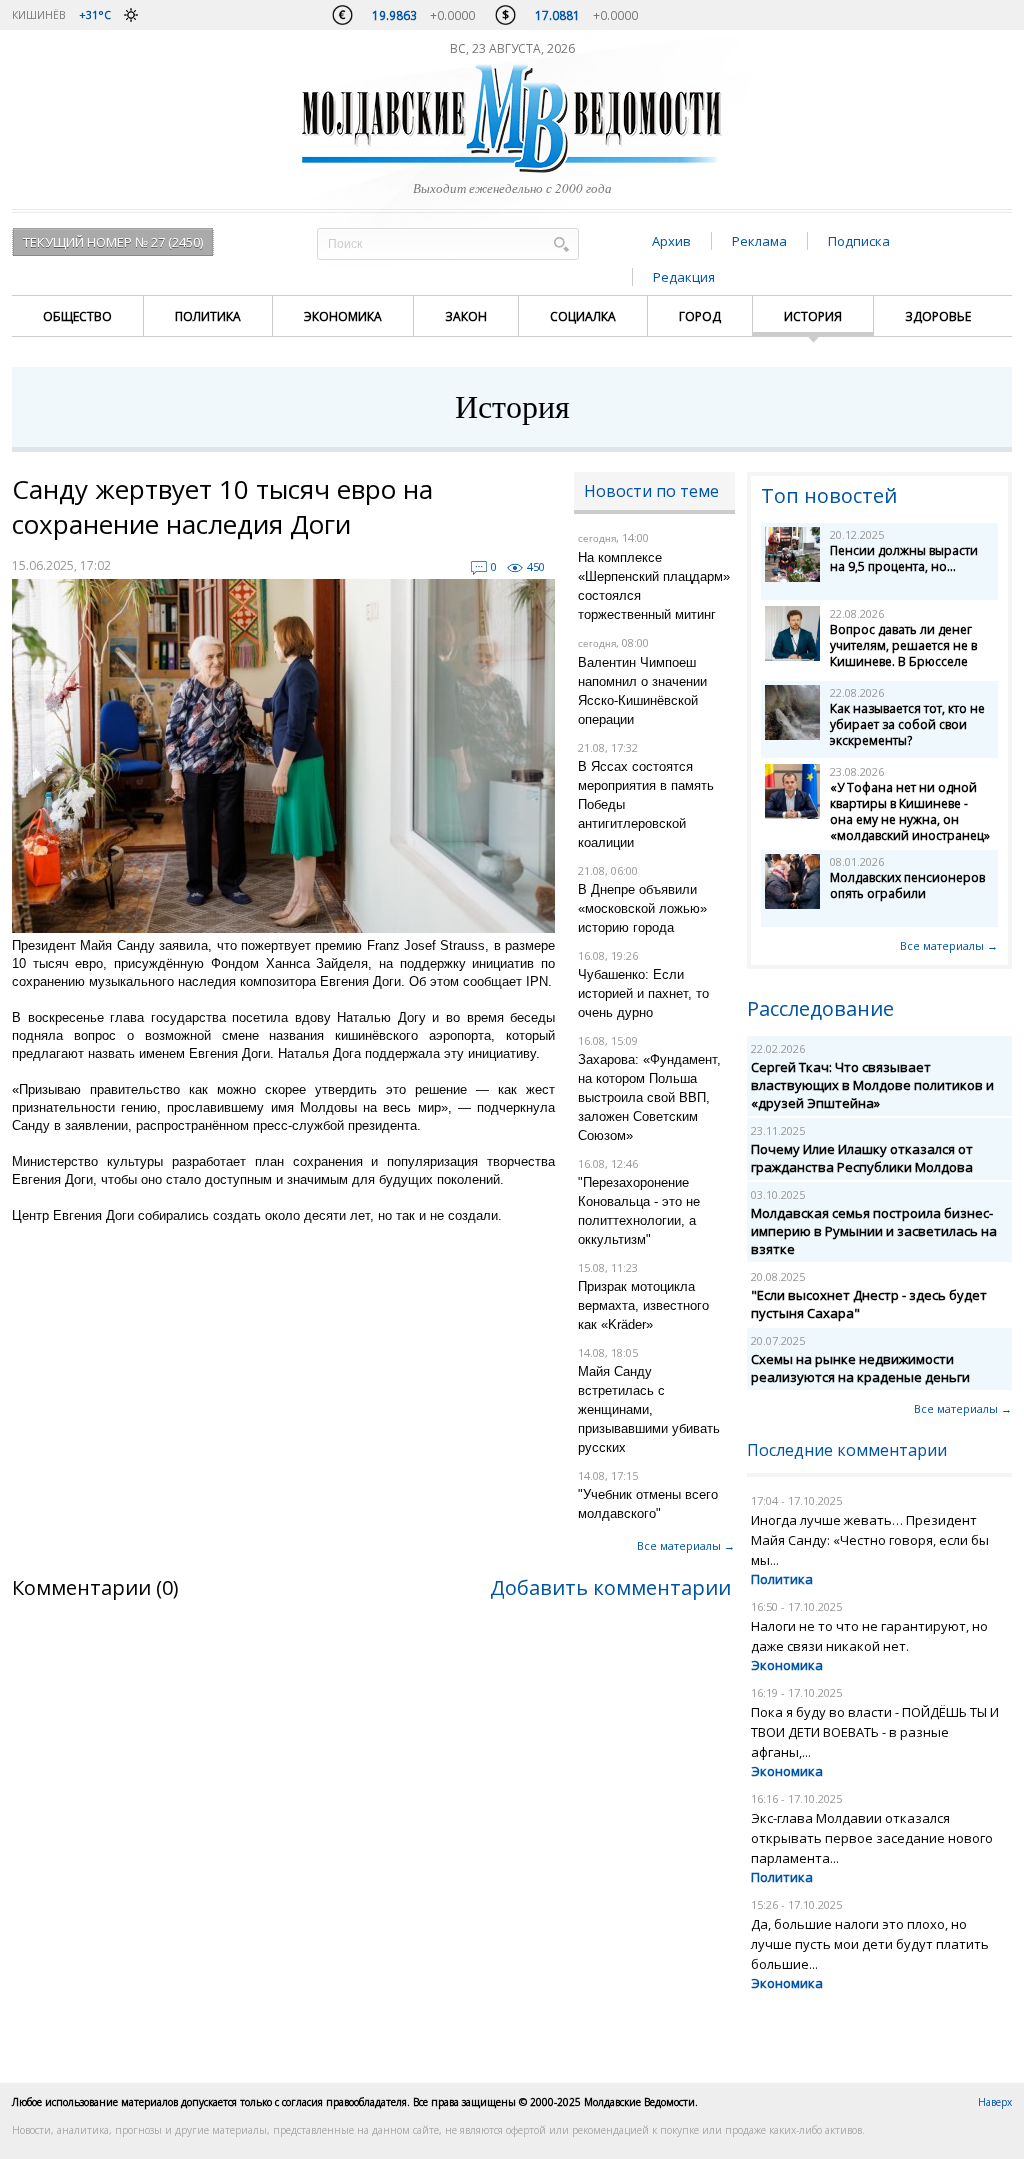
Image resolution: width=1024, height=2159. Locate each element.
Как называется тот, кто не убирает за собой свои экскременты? (907, 724)
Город (700, 316)
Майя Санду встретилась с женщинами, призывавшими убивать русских (649, 1409)
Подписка (859, 241)
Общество (77, 316)
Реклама (759, 241)
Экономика (343, 316)
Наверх (995, 2102)
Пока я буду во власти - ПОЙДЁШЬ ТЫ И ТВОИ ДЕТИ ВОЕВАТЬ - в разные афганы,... (875, 1732)
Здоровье (938, 316)
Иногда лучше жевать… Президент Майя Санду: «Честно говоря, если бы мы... (870, 1540)
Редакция (684, 277)
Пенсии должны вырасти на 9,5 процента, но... (904, 558)
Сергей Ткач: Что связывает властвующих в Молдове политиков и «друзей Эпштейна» (872, 1085)
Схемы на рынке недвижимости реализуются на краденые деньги (860, 1368)
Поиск (561, 243)
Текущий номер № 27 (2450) (113, 242)
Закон (466, 316)
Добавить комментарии (610, 1587)
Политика (208, 316)
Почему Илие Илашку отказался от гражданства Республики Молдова (862, 1158)
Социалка (583, 316)
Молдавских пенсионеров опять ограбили (907, 885)
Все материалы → (686, 1545)
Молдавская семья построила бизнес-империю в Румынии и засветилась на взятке (874, 1231)
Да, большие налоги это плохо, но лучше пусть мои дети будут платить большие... (870, 1944)
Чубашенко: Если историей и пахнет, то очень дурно (643, 993)
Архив (671, 241)
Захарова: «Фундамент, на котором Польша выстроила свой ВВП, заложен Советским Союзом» (649, 1097)
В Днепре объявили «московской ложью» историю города (642, 908)
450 (536, 566)
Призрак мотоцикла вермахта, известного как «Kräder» (643, 1305)
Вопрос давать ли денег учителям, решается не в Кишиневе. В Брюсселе (903, 645)
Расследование (820, 1008)
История (813, 316)
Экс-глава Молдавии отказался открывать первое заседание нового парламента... (872, 1838)
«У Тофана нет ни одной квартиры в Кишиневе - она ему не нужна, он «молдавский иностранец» (910, 811)
